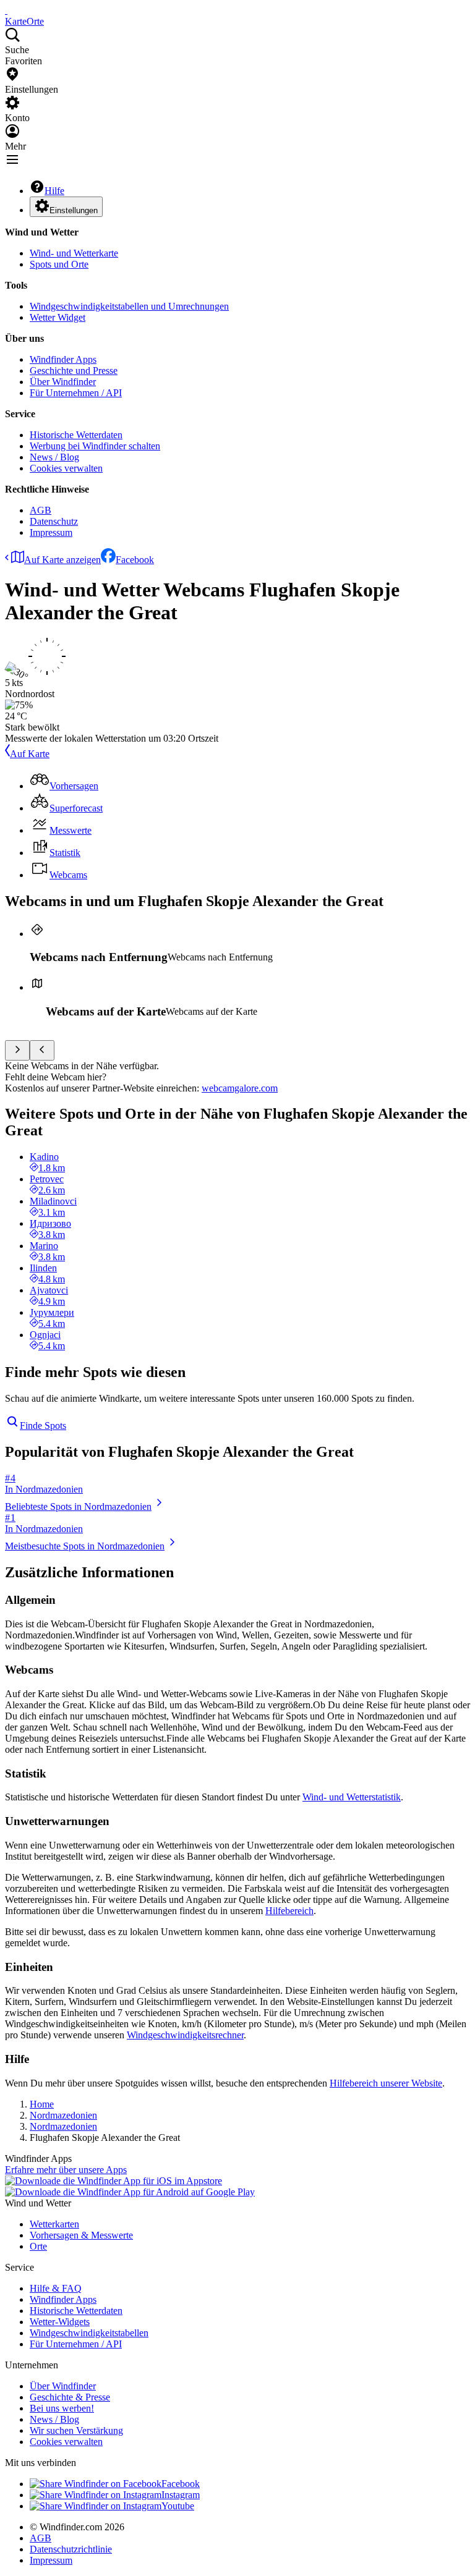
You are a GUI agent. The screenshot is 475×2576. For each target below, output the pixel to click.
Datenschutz (54, 521)
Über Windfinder (63, 382)
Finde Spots (43, 1426)
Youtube (178, 2506)
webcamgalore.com (240, 1088)
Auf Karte (30, 754)
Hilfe (54, 191)
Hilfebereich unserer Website (386, 2083)
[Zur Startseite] (6, 10)
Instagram (181, 2495)
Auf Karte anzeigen (62, 560)
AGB (41, 510)
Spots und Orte (59, 264)
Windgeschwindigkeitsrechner (185, 2035)
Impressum (51, 532)
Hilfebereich (289, 1911)
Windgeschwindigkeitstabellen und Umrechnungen (129, 306)
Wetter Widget (58, 317)
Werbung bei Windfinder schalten (95, 446)
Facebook (135, 560)
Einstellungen (74, 210)
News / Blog (54, 457)
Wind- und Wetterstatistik (352, 1797)
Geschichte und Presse (74, 371)
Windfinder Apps (63, 359)
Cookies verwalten (66, 468)
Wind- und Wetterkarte (74, 253)
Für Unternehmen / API (76, 393)
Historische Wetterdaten (76, 435)
